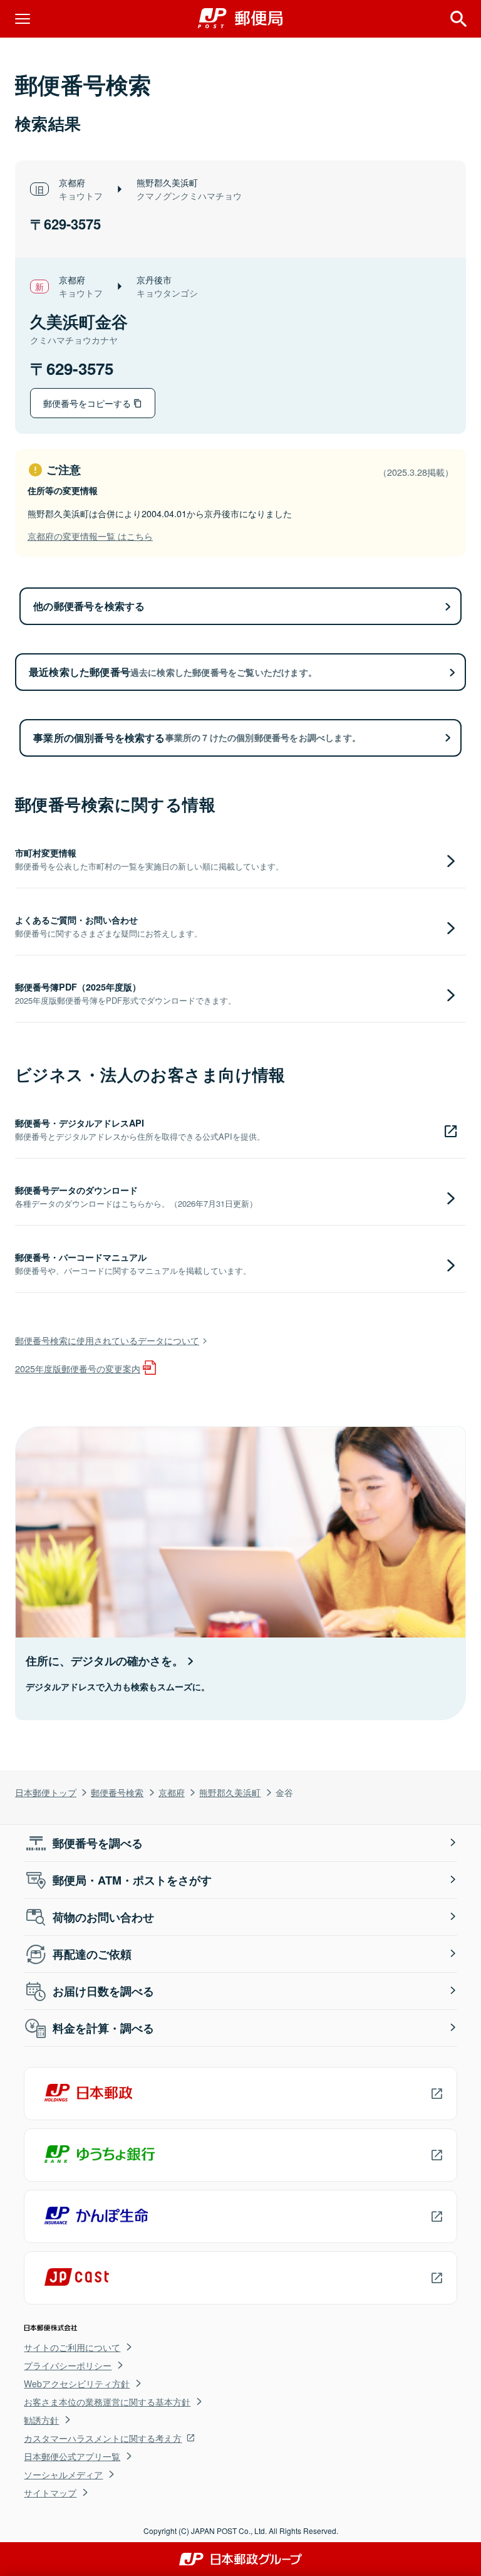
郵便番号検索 (117, 1792)
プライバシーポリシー (68, 2365)
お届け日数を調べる (103, 1991)
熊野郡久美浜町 (230, 1792)
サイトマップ (50, 2493)
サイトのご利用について (72, 2347)
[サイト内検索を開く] (458, 19)
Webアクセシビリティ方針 (77, 2384)
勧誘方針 (41, 2420)
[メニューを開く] (23, 19)
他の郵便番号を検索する (89, 606)
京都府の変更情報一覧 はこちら (90, 536)
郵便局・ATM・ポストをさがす (132, 1880)
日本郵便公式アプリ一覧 (72, 2456)
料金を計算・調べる (103, 2028)
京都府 (172, 1792)
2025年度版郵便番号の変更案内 (78, 1368)
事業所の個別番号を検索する (197, 738)
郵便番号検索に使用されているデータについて (107, 1340)
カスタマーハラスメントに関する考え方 (103, 2438)
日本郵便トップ (46, 1792)
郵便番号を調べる (98, 1843)
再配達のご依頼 (92, 1954)
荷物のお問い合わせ (103, 1917)
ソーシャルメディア (63, 2474)
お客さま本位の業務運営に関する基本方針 (107, 2402)
